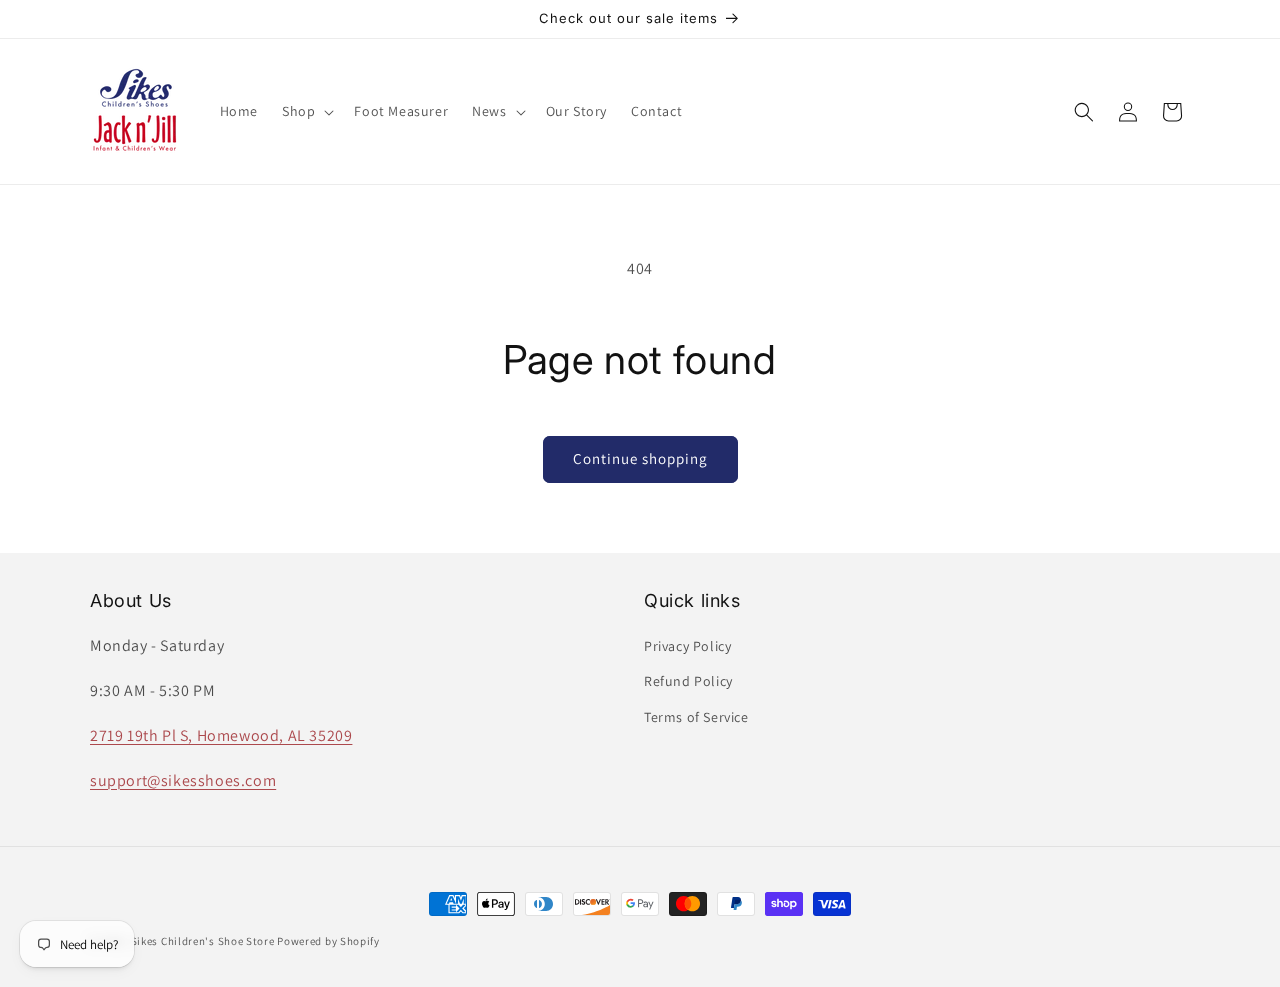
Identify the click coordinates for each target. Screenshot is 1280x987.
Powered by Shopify (328, 941)
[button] (306, 111)
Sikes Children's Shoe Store (203, 941)
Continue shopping (640, 458)
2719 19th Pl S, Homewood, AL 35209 (221, 735)
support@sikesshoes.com (183, 780)
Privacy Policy (687, 646)
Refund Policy (688, 682)
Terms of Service (696, 717)
